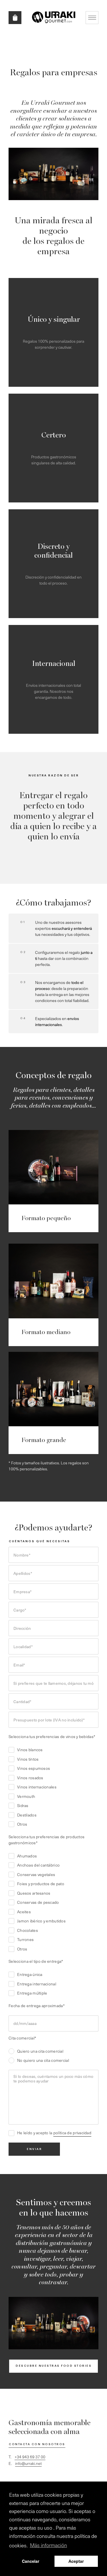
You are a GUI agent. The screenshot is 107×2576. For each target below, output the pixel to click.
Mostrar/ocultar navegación (92, 18)
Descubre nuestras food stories (54, 2366)
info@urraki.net (28, 2463)
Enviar (34, 2149)
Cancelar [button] (31, 2561)
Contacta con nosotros (37, 2444)
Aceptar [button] (76, 2561)
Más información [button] (49, 2545)
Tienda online (15, 18)
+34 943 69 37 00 (30, 2457)
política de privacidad (72, 2133)
